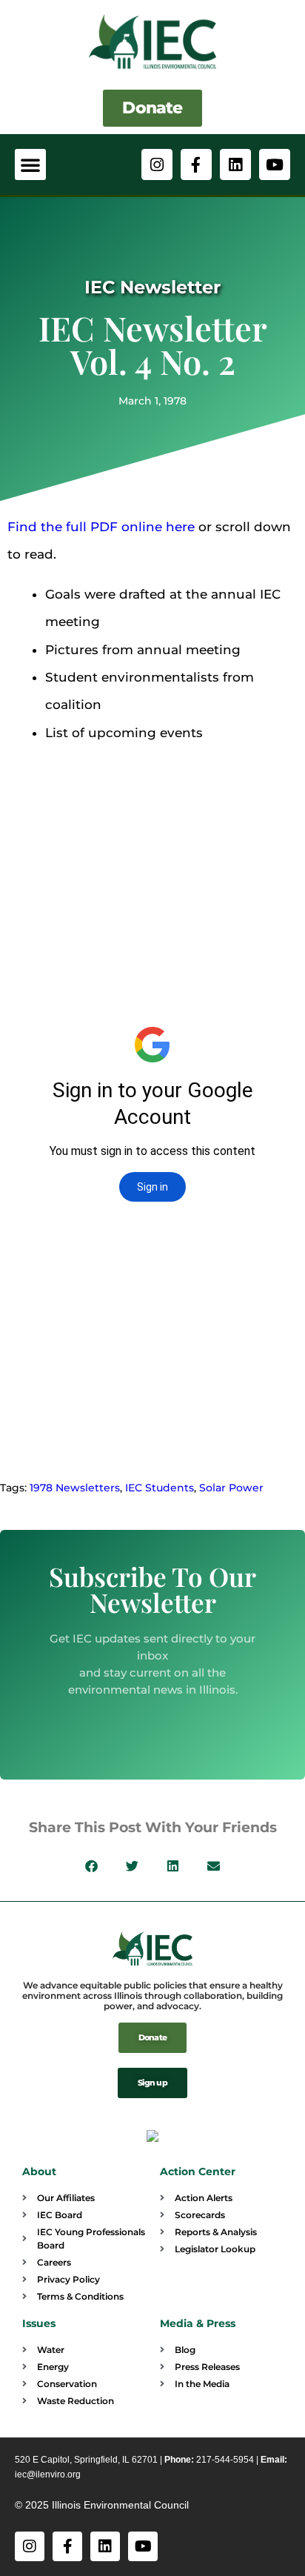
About (39, 2171)
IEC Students (160, 1488)
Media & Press (198, 2323)
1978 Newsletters (75, 1488)
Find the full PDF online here (101, 527)
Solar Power (231, 1488)
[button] (30, 164)
